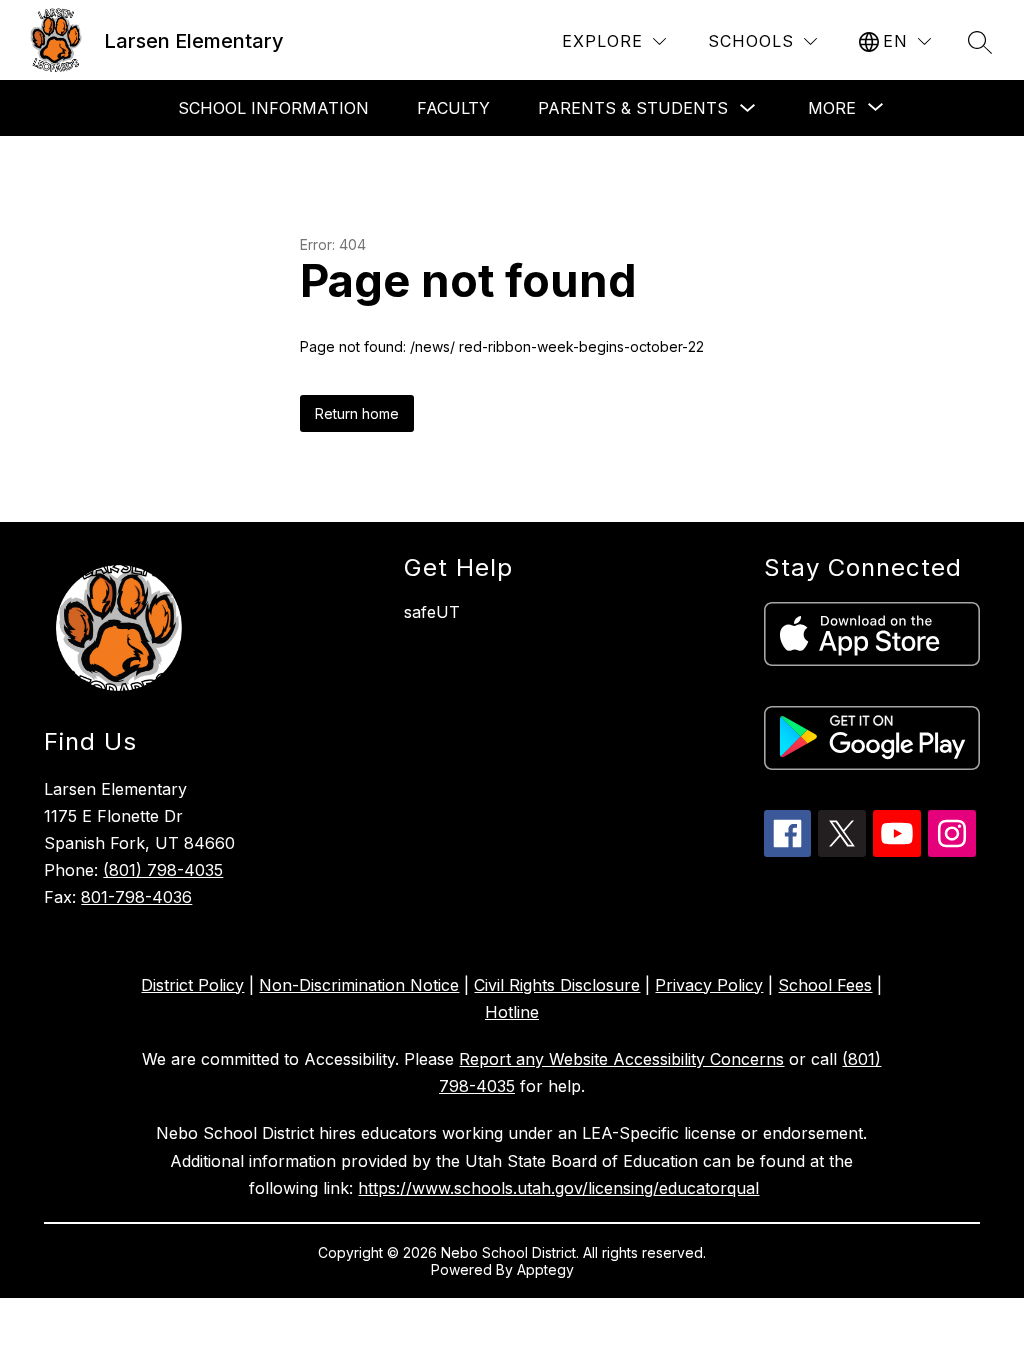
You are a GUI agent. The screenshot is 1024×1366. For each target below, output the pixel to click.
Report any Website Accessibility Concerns (621, 1059)
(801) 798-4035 (163, 870)
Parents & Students (633, 108)
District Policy (192, 985)
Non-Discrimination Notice (359, 985)
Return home (357, 413)
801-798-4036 (136, 897)
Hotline (512, 1012)
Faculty (453, 108)
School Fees (825, 985)
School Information (273, 108)
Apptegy (547, 1269)
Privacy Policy (709, 985)
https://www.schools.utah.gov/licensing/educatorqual (558, 1188)
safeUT (432, 612)
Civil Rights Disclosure (557, 985)
